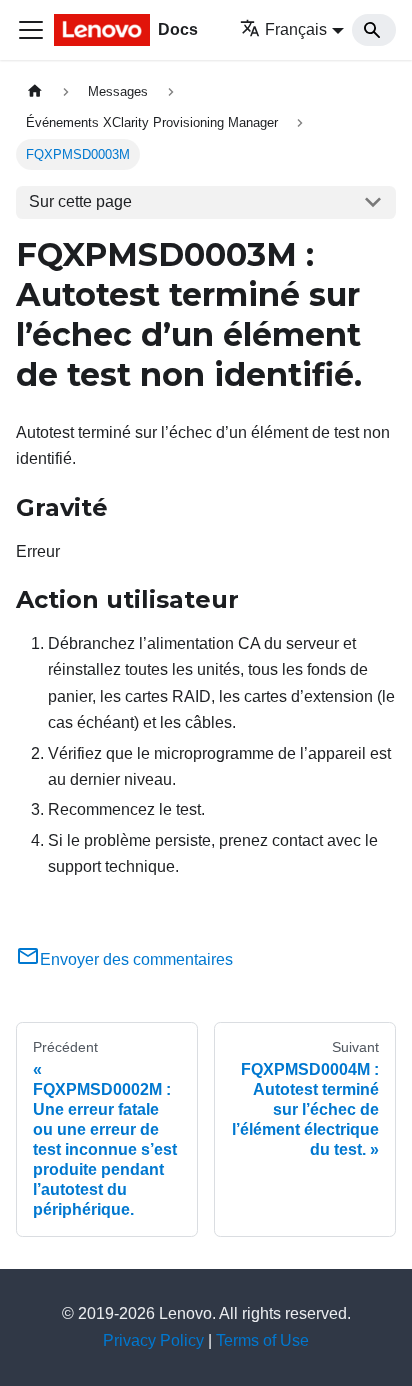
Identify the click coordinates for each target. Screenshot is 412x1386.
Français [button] (296, 29)
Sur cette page (80, 201)
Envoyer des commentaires (136, 959)
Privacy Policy (153, 1340)
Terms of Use (262, 1340)
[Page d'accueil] (35, 91)
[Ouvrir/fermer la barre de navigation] (31, 30)
